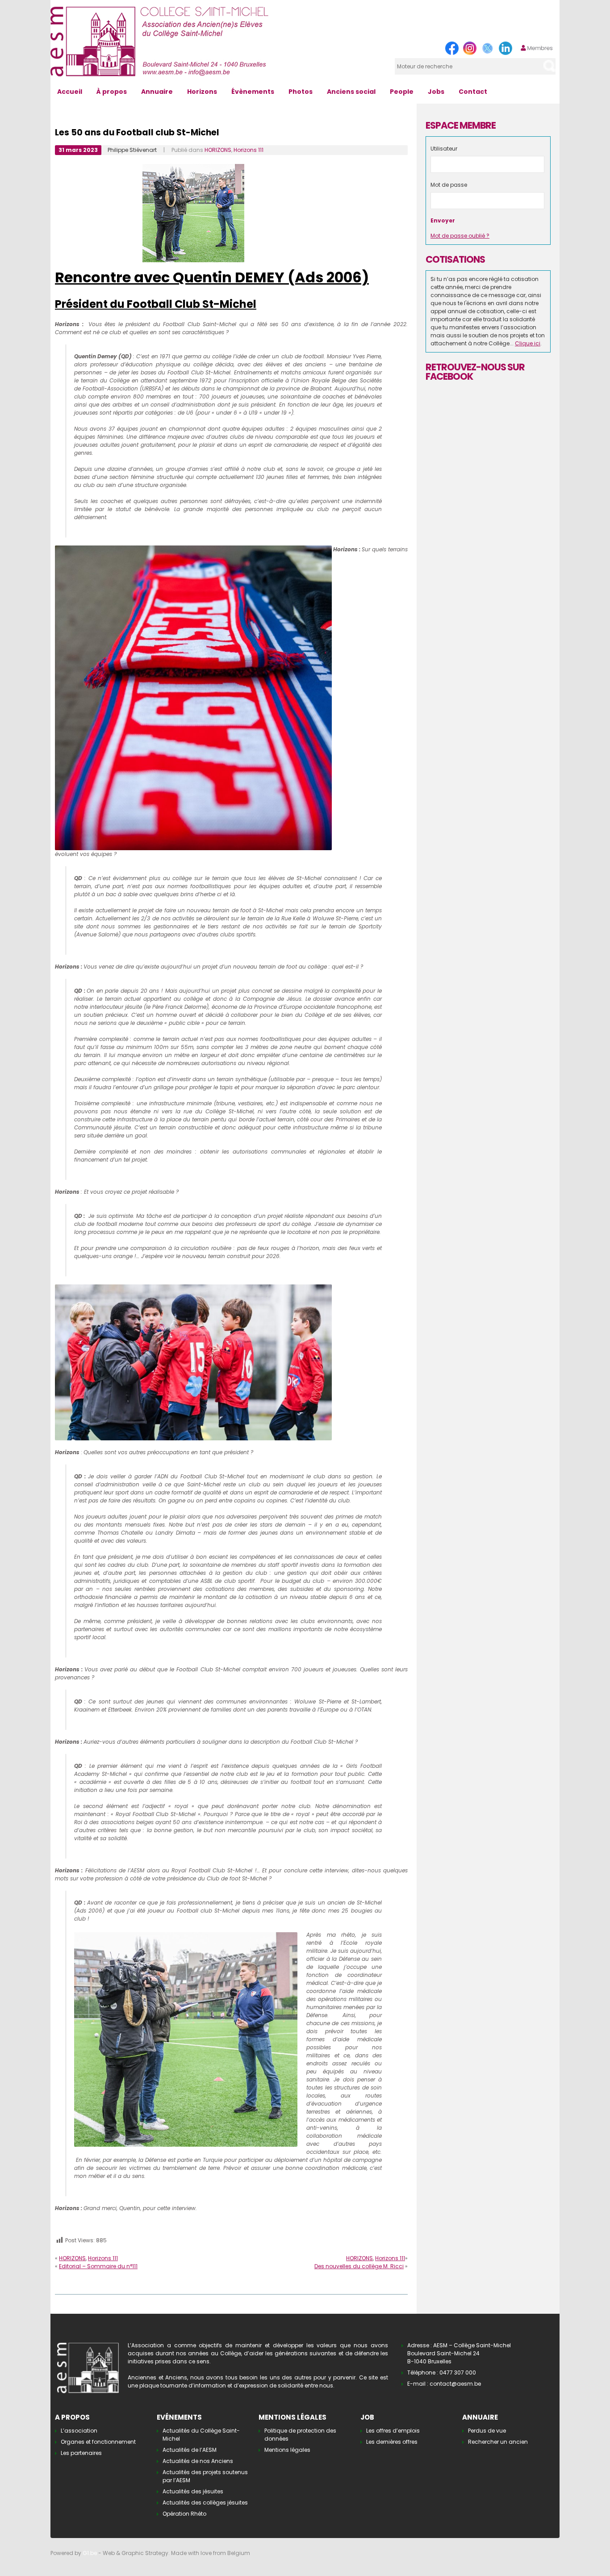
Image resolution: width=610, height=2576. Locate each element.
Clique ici (528, 343)
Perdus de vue (487, 2431)
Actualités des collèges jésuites (205, 2503)
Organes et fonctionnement (98, 2442)
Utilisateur (444, 149)
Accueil (70, 92)
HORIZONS (218, 150)
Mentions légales (287, 2450)
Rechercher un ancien (498, 2442)
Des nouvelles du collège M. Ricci (359, 2266)
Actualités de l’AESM (190, 2450)
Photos (301, 92)
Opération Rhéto (184, 2514)
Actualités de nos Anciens (198, 2461)
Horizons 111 (249, 150)
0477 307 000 (458, 2373)
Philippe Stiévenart (132, 150)
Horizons (202, 92)
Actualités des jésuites (193, 2491)
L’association (79, 2431)
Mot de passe (449, 185)
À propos (112, 92)
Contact (473, 92)
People (402, 92)
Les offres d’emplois (393, 2431)
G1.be (90, 2553)
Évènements (253, 92)
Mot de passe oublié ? (460, 236)
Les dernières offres (392, 2442)
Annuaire (157, 92)
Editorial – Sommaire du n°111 (98, 2266)
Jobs (436, 92)
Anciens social (351, 92)
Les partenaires (81, 2453)
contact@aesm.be (455, 2384)
